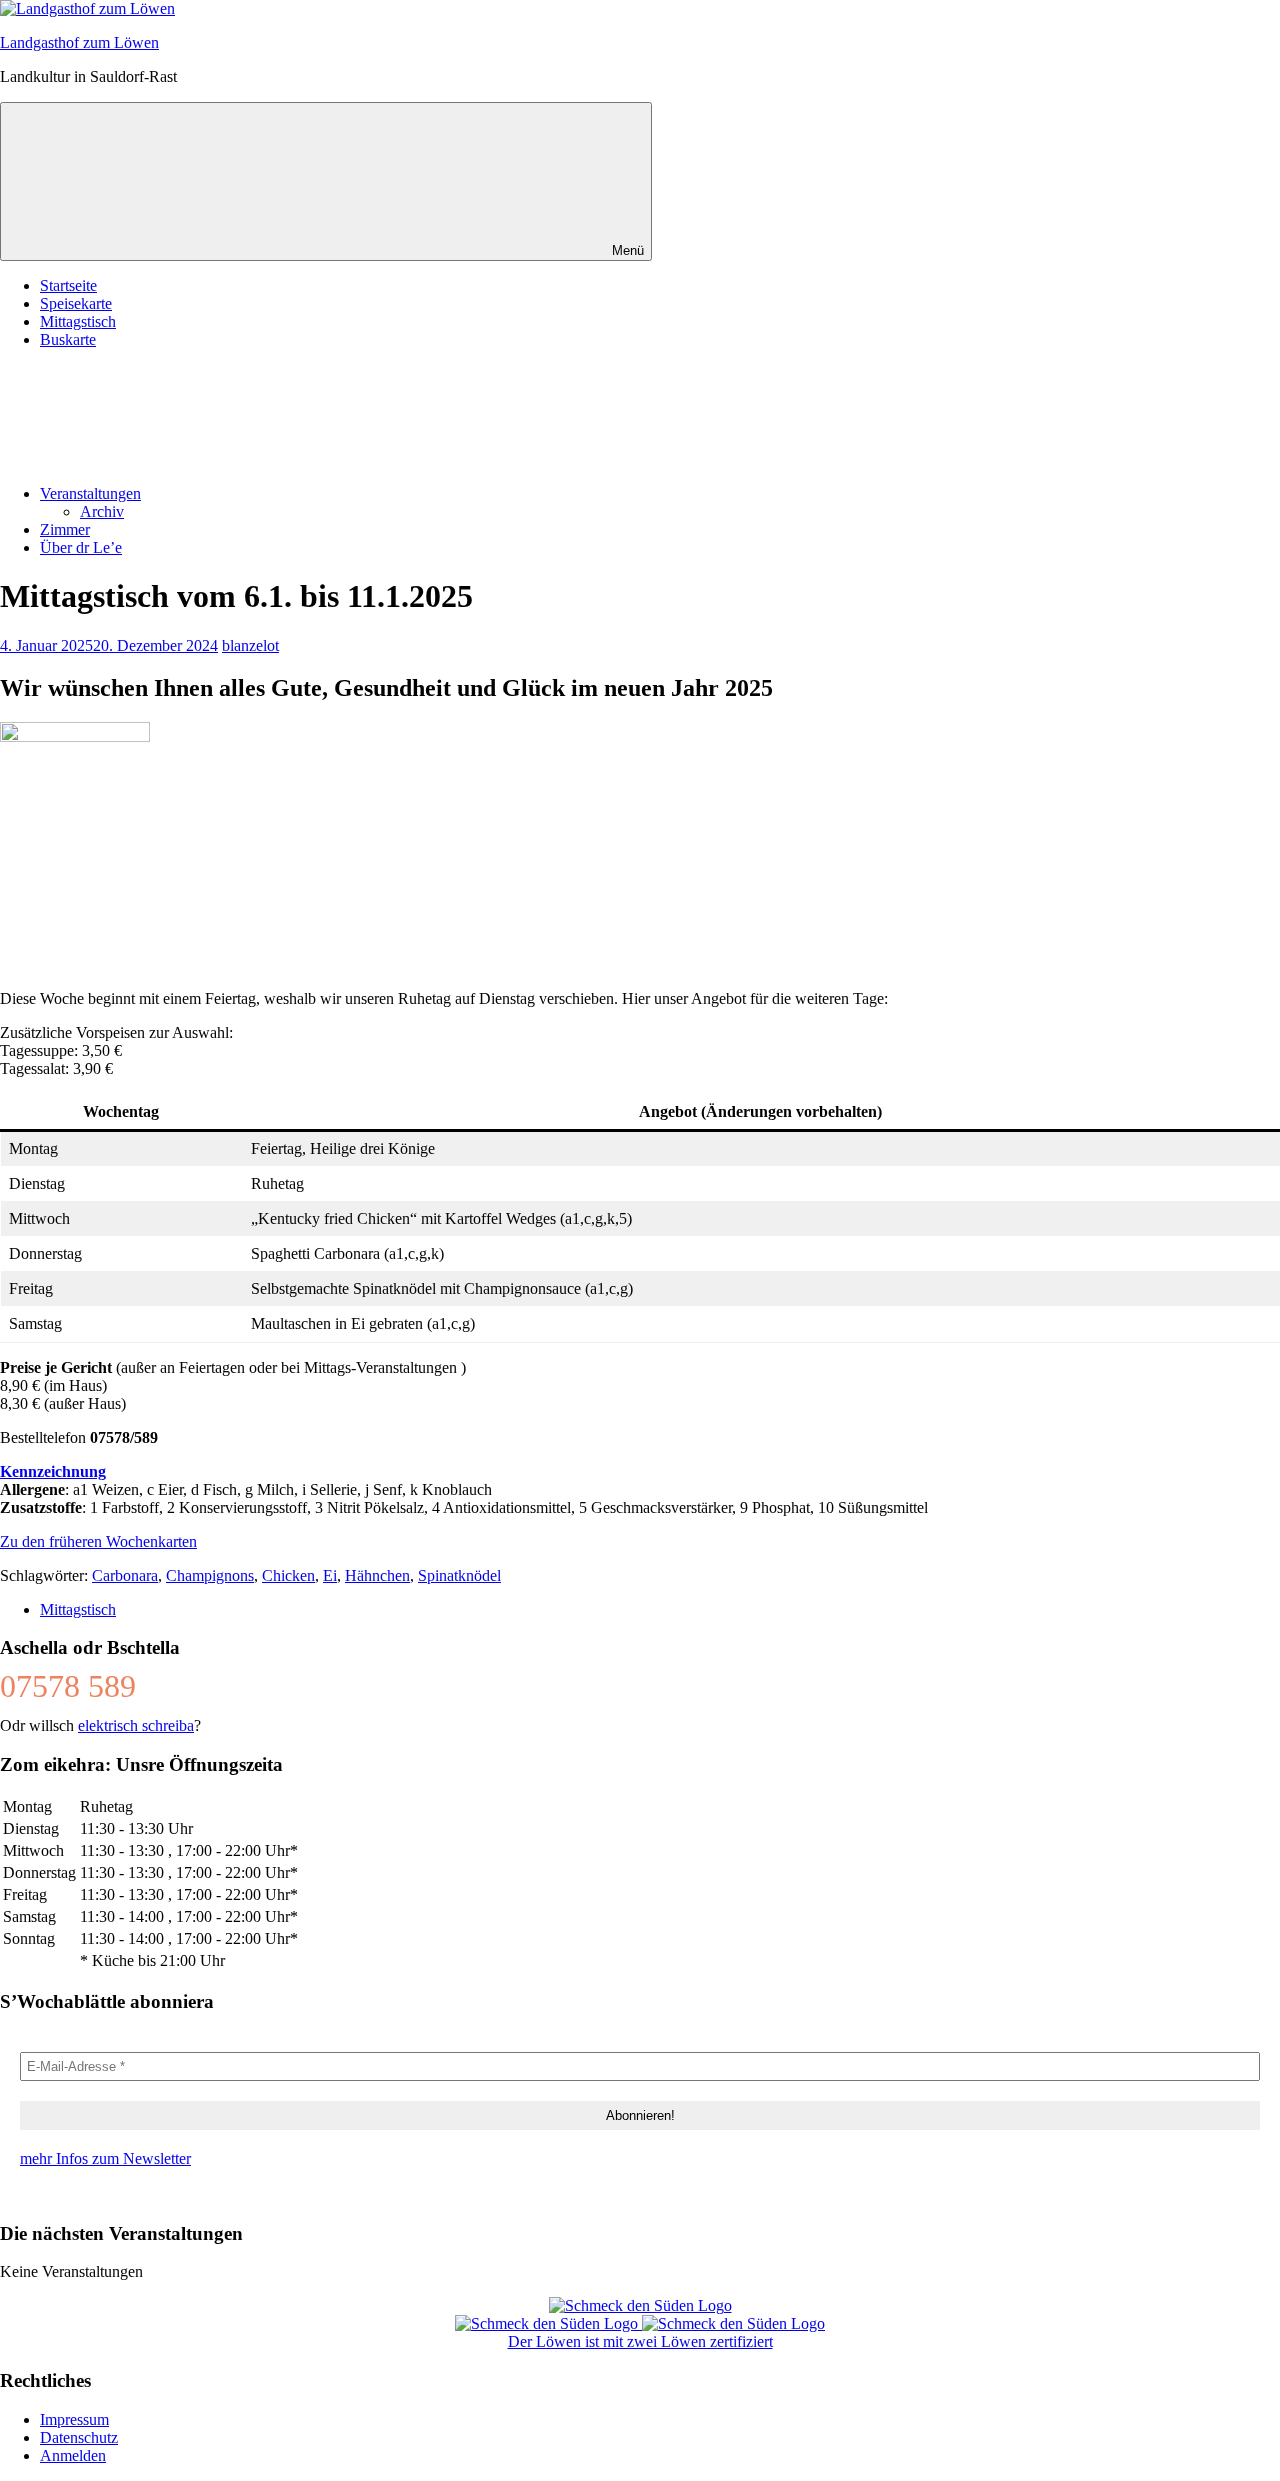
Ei (330, 1575)
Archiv (102, 511)
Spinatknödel (459, 1575)
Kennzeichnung (53, 1471)
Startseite (68, 285)
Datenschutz (79, 2437)
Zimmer (65, 529)
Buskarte (68, 339)
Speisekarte (76, 303)
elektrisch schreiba (136, 1725)
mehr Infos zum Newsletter (105, 2158)
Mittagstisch (78, 321)
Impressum (74, 2419)
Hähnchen (377, 1575)
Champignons (210, 1575)
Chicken (288, 1575)
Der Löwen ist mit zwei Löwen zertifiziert (640, 2341)
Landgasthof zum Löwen (79, 42)
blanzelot (250, 645)
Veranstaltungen (90, 493)
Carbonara (125, 1575)
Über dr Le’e (81, 547)
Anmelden (73, 2455)
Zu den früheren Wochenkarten (98, 1541)
